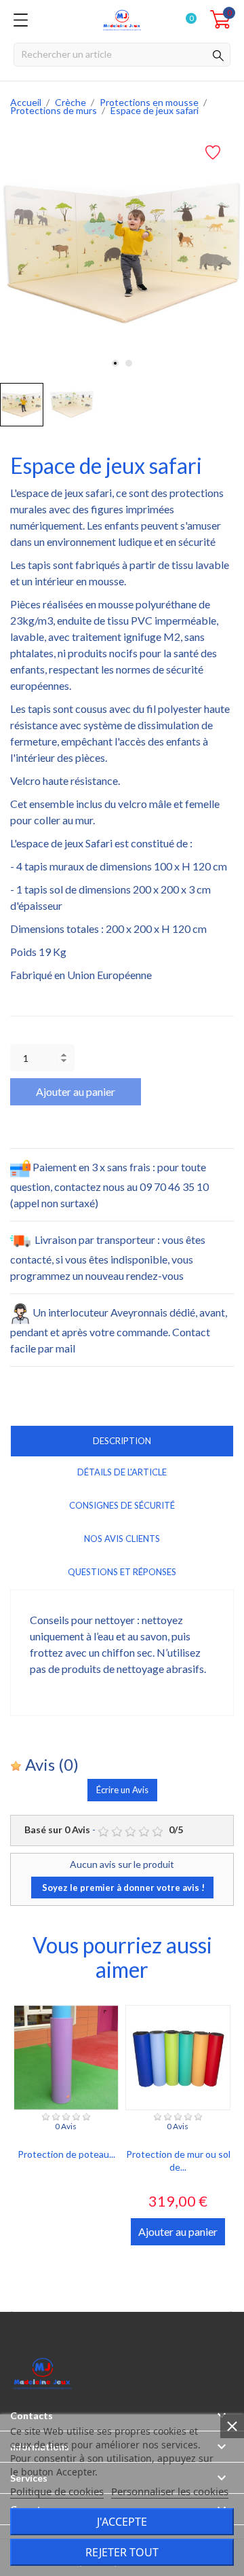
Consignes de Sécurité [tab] (122, 1505)
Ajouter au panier (76, 1091)
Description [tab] (122, 1441)
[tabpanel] (122, 254)
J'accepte (122, 2522)
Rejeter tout (122, 2552)
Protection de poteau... (66, 2154)
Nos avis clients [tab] (122, 1539)
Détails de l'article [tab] (122, 1472)
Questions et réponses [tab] (122, 1572)
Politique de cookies (57, 2491)
